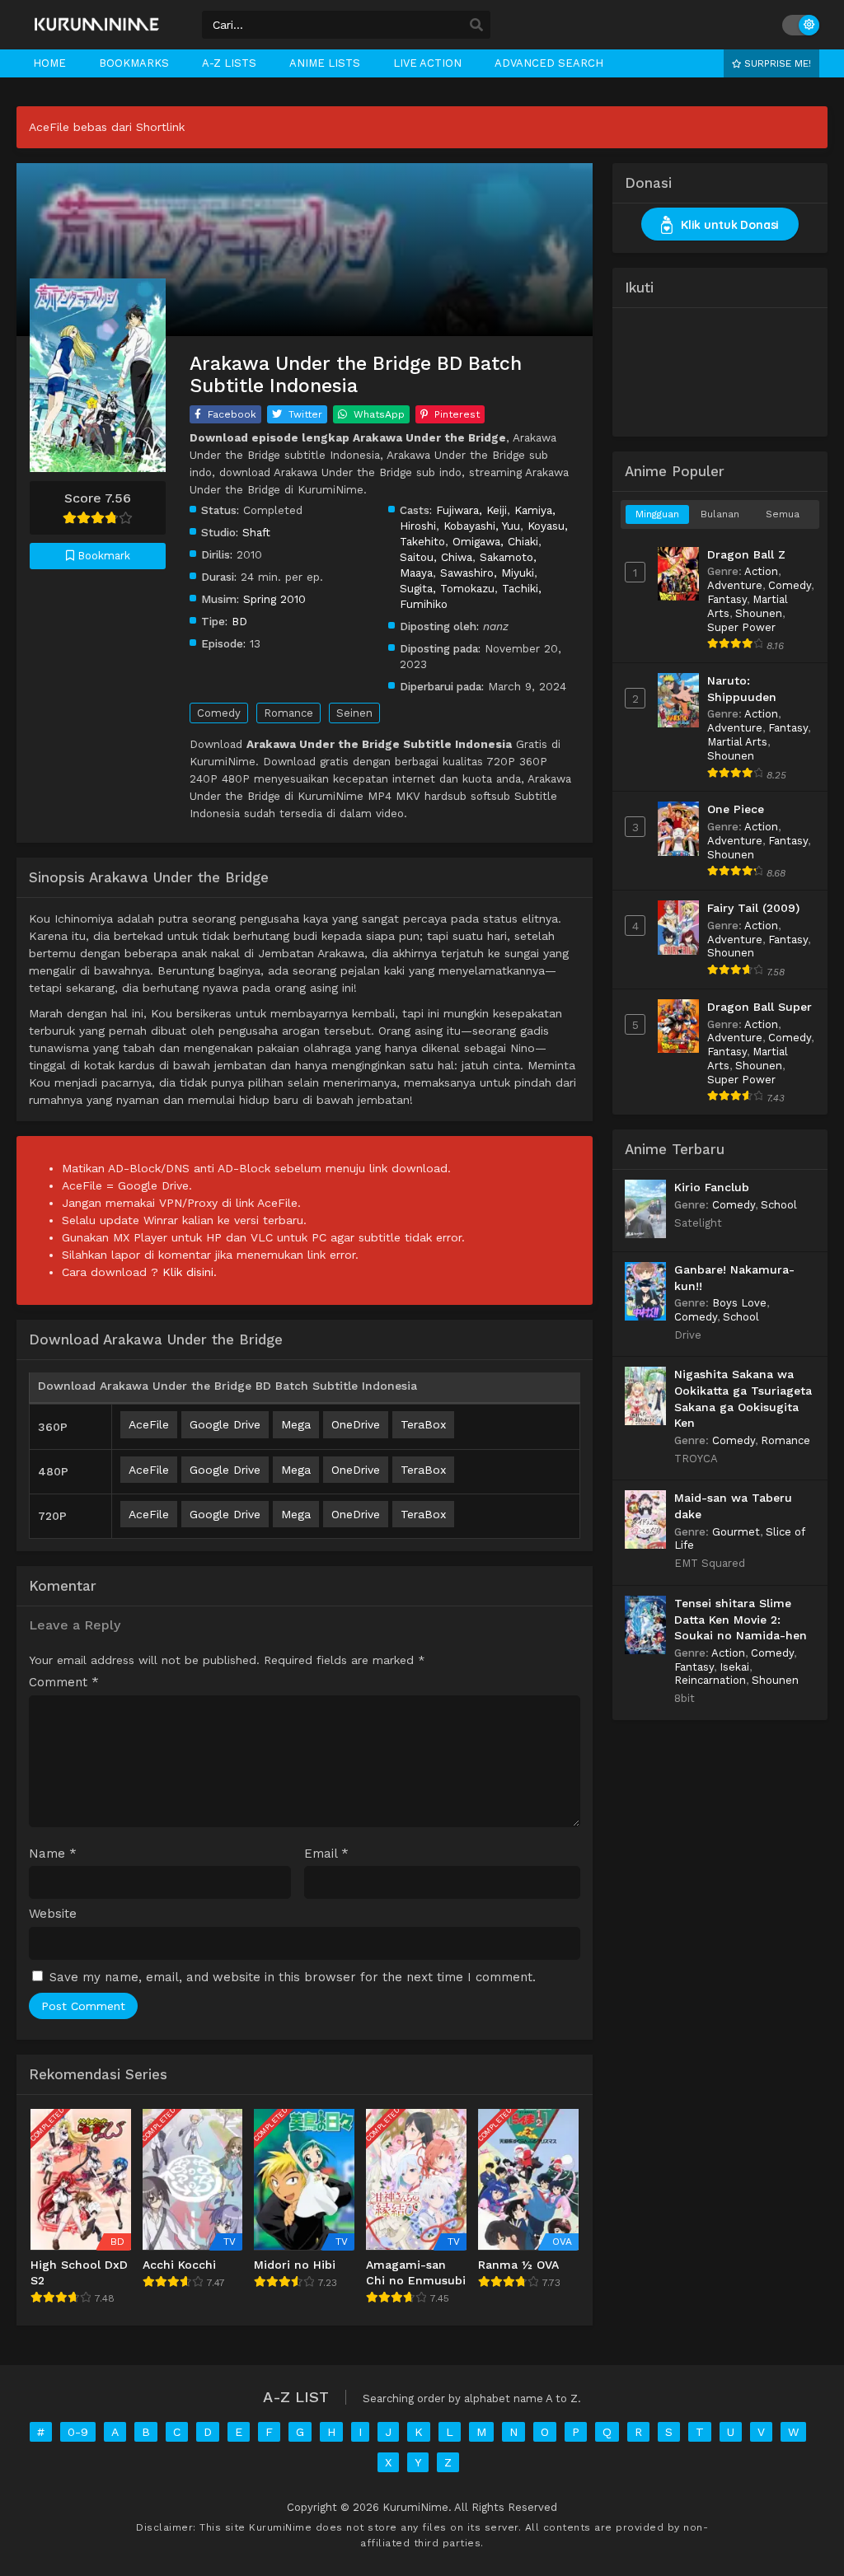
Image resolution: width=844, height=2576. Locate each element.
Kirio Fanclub (712, 1187)
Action (761, 571)
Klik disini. (190, 1272)
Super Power (741, 627)
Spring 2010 (274, 599)
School (779, 1205)
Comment (64, 1683)
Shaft (256, 532)
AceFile (149, 1424)
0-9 (78, 2432)
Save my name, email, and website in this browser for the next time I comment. (293, 1977)
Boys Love (739, 1303)
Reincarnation (710, 1680)
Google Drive (225, 1424)
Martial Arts (737, 742)
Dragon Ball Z (746, 554)
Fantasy (727, 599)
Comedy (219, 713)
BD (239, 621)
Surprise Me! (776, 63)
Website (53, 1914)
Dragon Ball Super (760, 1007)
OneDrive (356, 1424)
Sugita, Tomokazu (447, 588)
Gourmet (736, 1532)
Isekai (734, 1667)
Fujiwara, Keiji (471, 510)
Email (326, 1854)
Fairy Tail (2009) (753, 908)
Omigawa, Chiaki (495, 541)
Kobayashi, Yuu (482, 526)
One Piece (736, 809)
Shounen (759, 613)
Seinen (354, 713)
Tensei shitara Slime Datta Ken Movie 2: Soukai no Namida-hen (741, 1619)
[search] (476, 26)
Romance (288, 713)
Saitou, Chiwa (436, 557)
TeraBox (423, 1424)
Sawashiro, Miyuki (487, 573)
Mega (296, 1424)
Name (53, 1854)
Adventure (735, 585)
